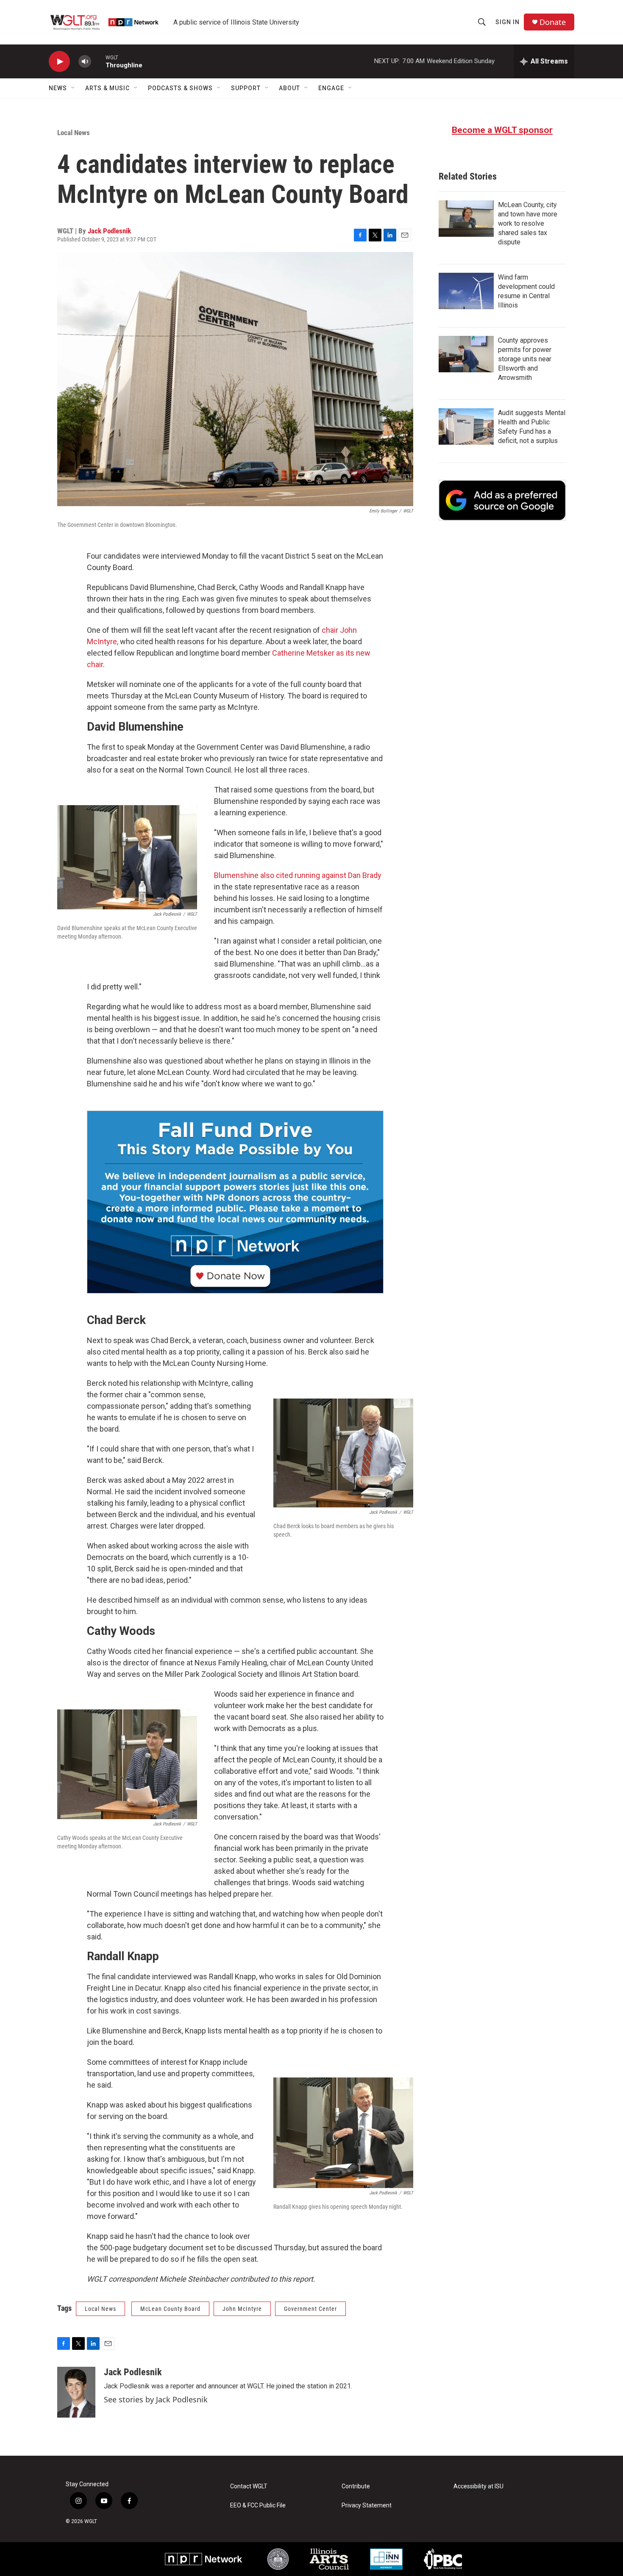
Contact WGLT (249, 2486)
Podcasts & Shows (180, 88)
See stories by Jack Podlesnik (156, 2399)
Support (246, 88)
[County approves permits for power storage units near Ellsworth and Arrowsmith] (466, 354)
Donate (553, 22)
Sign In (508, 22)
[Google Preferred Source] (502, 500)
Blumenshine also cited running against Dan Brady (298, 875)
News (58, 88)
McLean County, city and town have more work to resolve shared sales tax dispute (528, 223)
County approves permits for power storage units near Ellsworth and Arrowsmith (525, 359)
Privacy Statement (367, 2505)
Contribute (356, 2486)
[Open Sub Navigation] (73, 88)
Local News (74, 133)
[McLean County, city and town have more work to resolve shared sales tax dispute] (466, 219)
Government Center (310, 2309)
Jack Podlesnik (109, 231)
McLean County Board (170, 2309)
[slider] (98, 61)
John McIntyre (242, 2309)
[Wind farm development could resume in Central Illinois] (466, 291)
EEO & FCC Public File (258, 2505)
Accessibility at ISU (478, 2486)
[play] (59, 62)
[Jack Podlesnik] (76, 2392)
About (289, 88)
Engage (331, 88)
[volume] (85, 62)
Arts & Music (107, 88)
